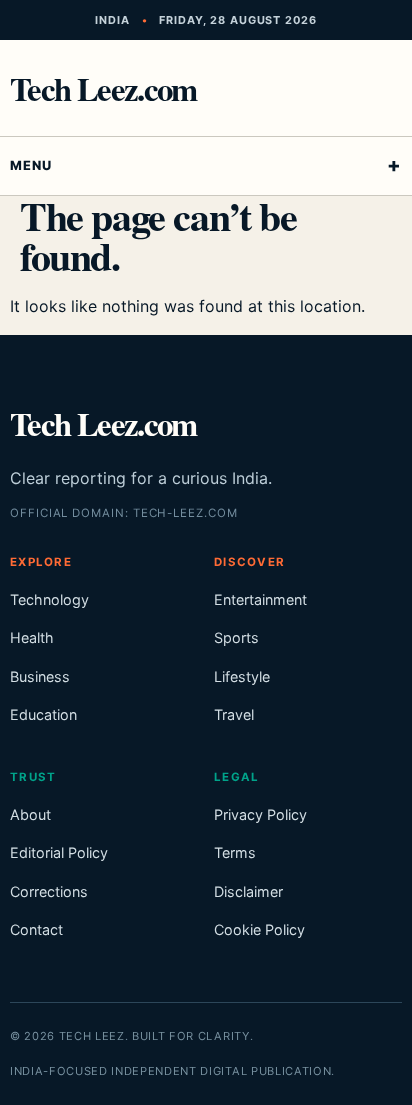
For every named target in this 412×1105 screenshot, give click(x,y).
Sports (236, 637)
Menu (31, 165)
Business (40, 676)
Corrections (49, 891)
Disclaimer (248, 891)
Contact (36, 929)
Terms (235, 852)
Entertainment (260, 599)
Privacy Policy (260, 814)
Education (43, 714)
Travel (234, 714)
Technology (49, 599)
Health (32, 637)
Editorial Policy (59, 852)
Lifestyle (242, 676)
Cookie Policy (259, 929)
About (30, 814)
